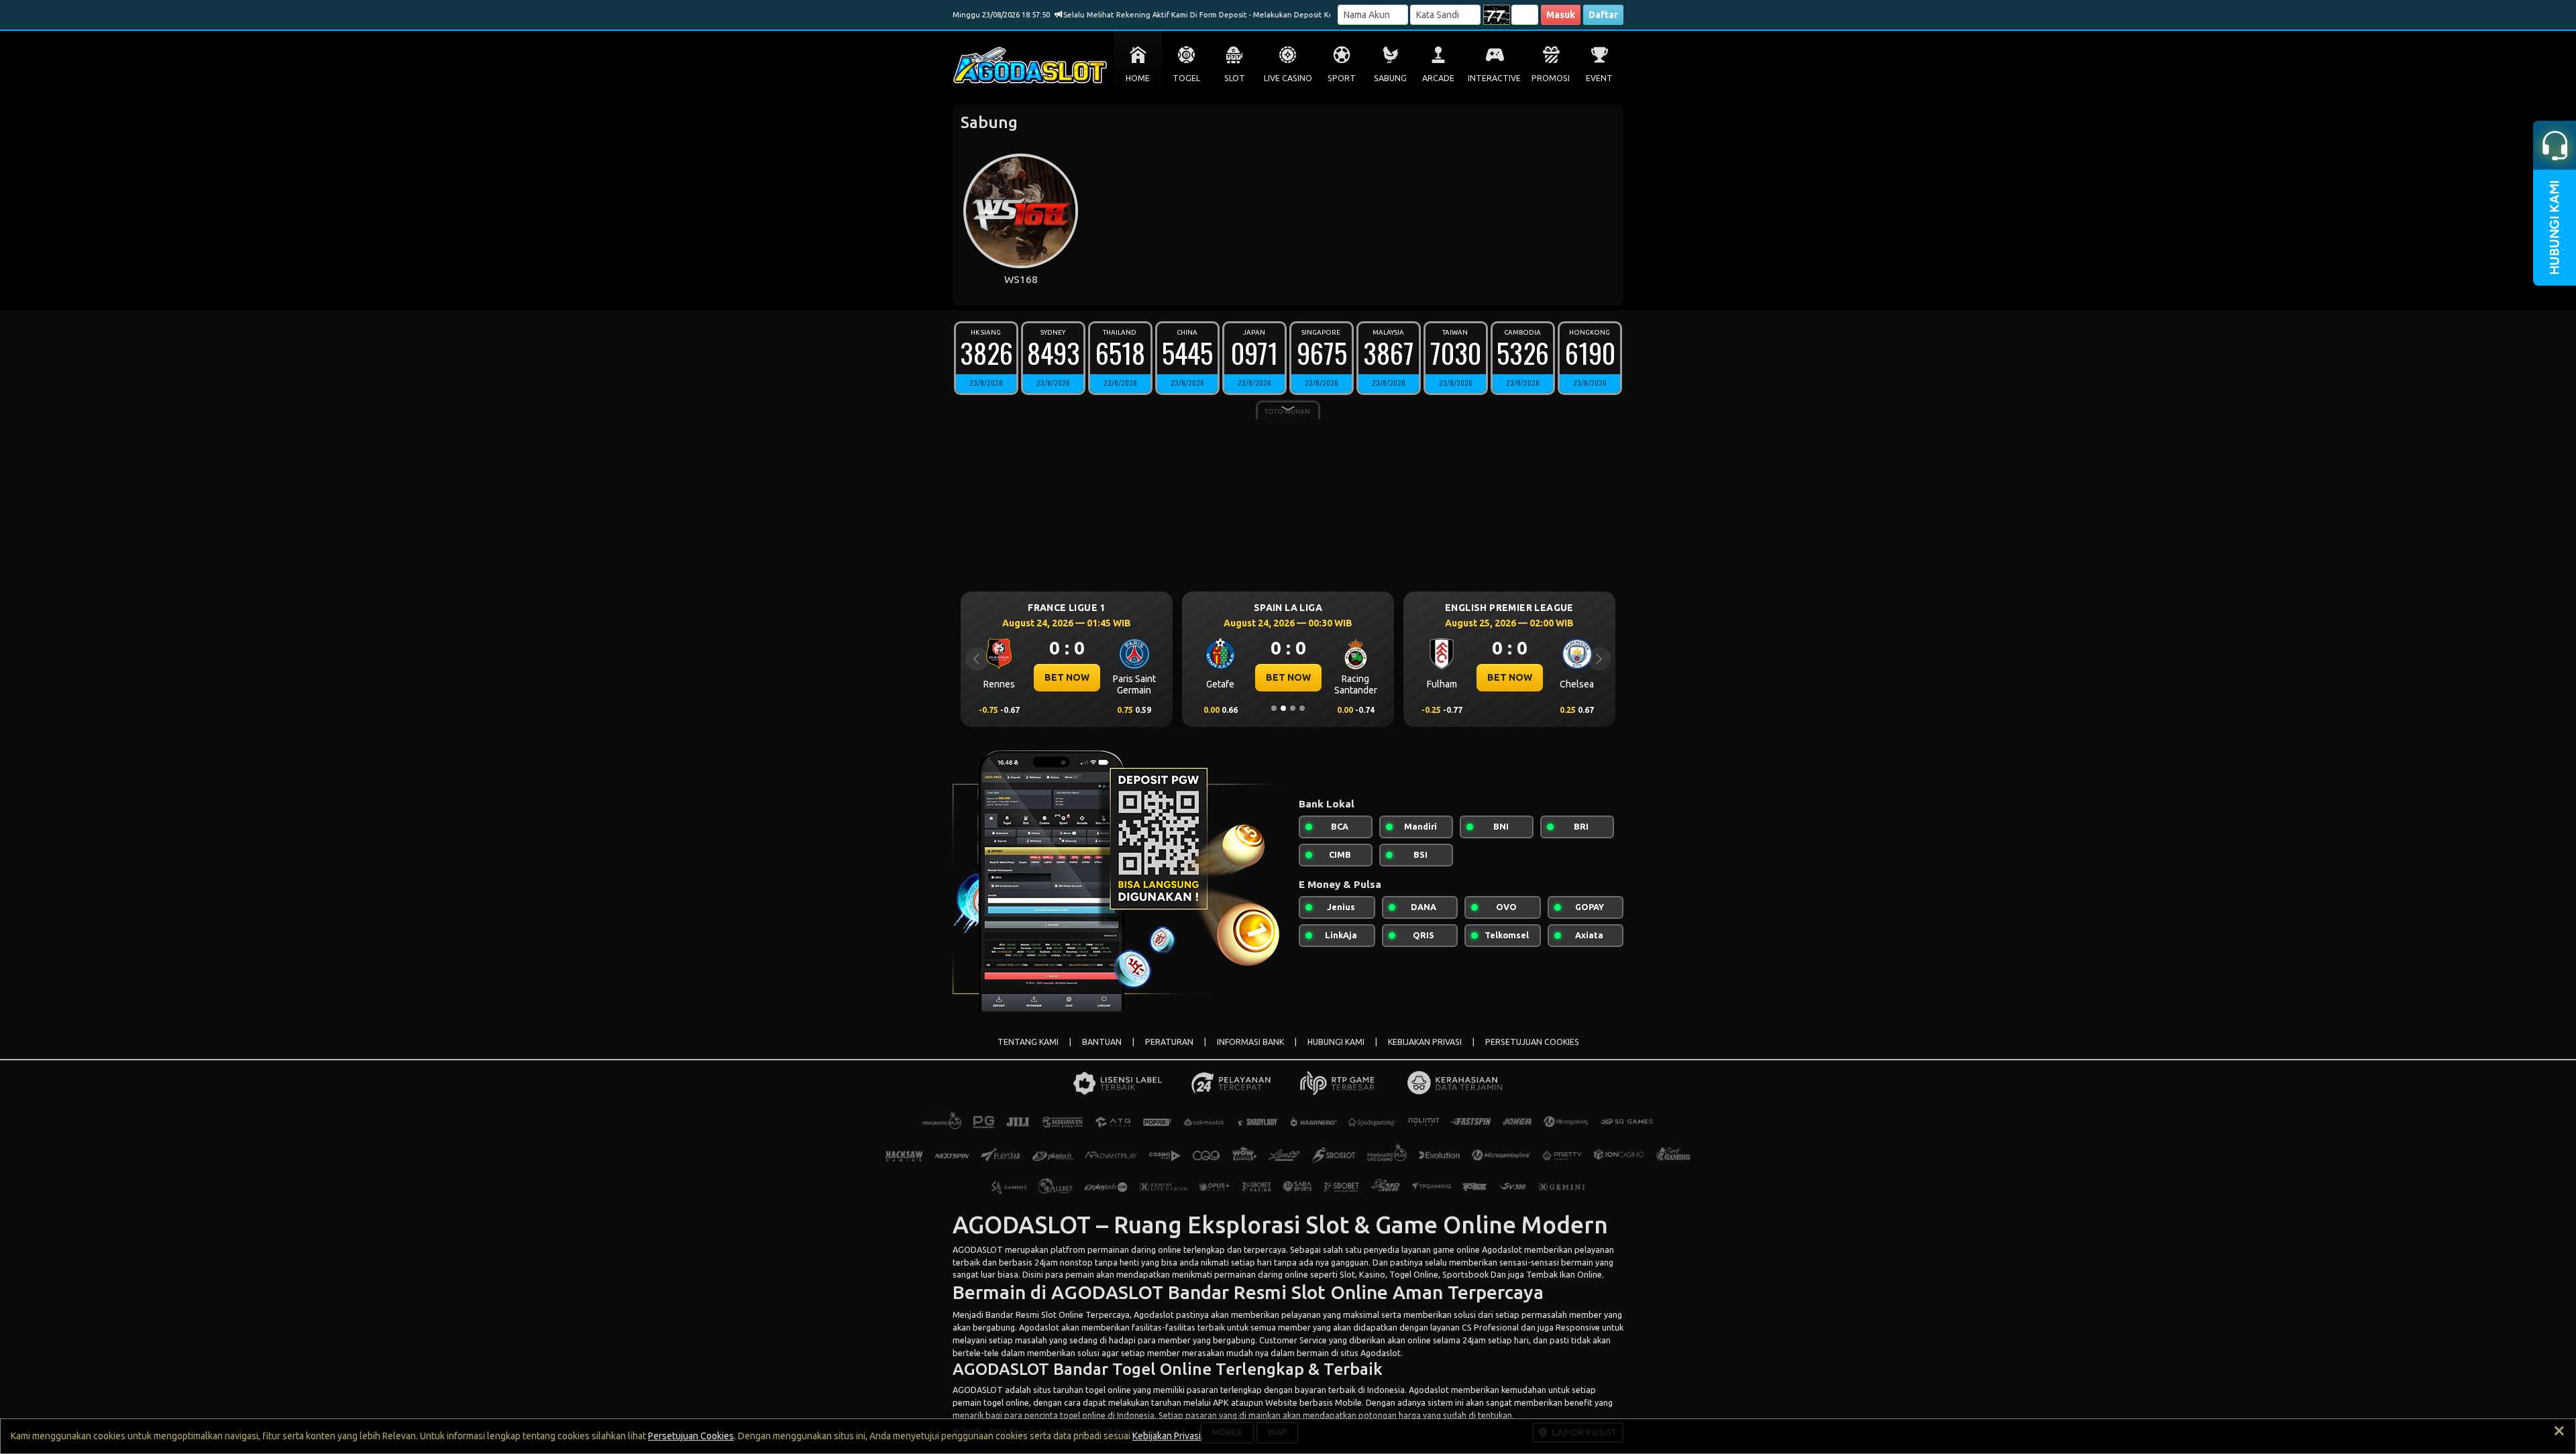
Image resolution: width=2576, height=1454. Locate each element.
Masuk (1561, 15)
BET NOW (1067, 677)
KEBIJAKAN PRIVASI (1425, 1042)
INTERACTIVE (1494, 78)
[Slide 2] (1283, 708)
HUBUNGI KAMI (1336, 1042)
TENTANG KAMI (1028, 1042)
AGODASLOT (978, 1249)
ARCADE (1438, 78)
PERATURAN (1169, 1042)
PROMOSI (1551, 78)
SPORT (1342, 78)
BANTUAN (1102, 1042)
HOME (1138, 78)
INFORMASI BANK (1250, 1042)
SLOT (1235, 78)
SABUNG (1390, 78)
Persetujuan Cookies (691, 1436)
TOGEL (1186, 78)
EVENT (1599, 78)
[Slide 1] (1274, 708)
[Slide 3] (1293, 708)
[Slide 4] (1302, 708)
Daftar (1603, 15)
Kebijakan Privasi (1167, 1436)
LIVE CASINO (1288, 78)
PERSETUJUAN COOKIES (1532, 1042)
